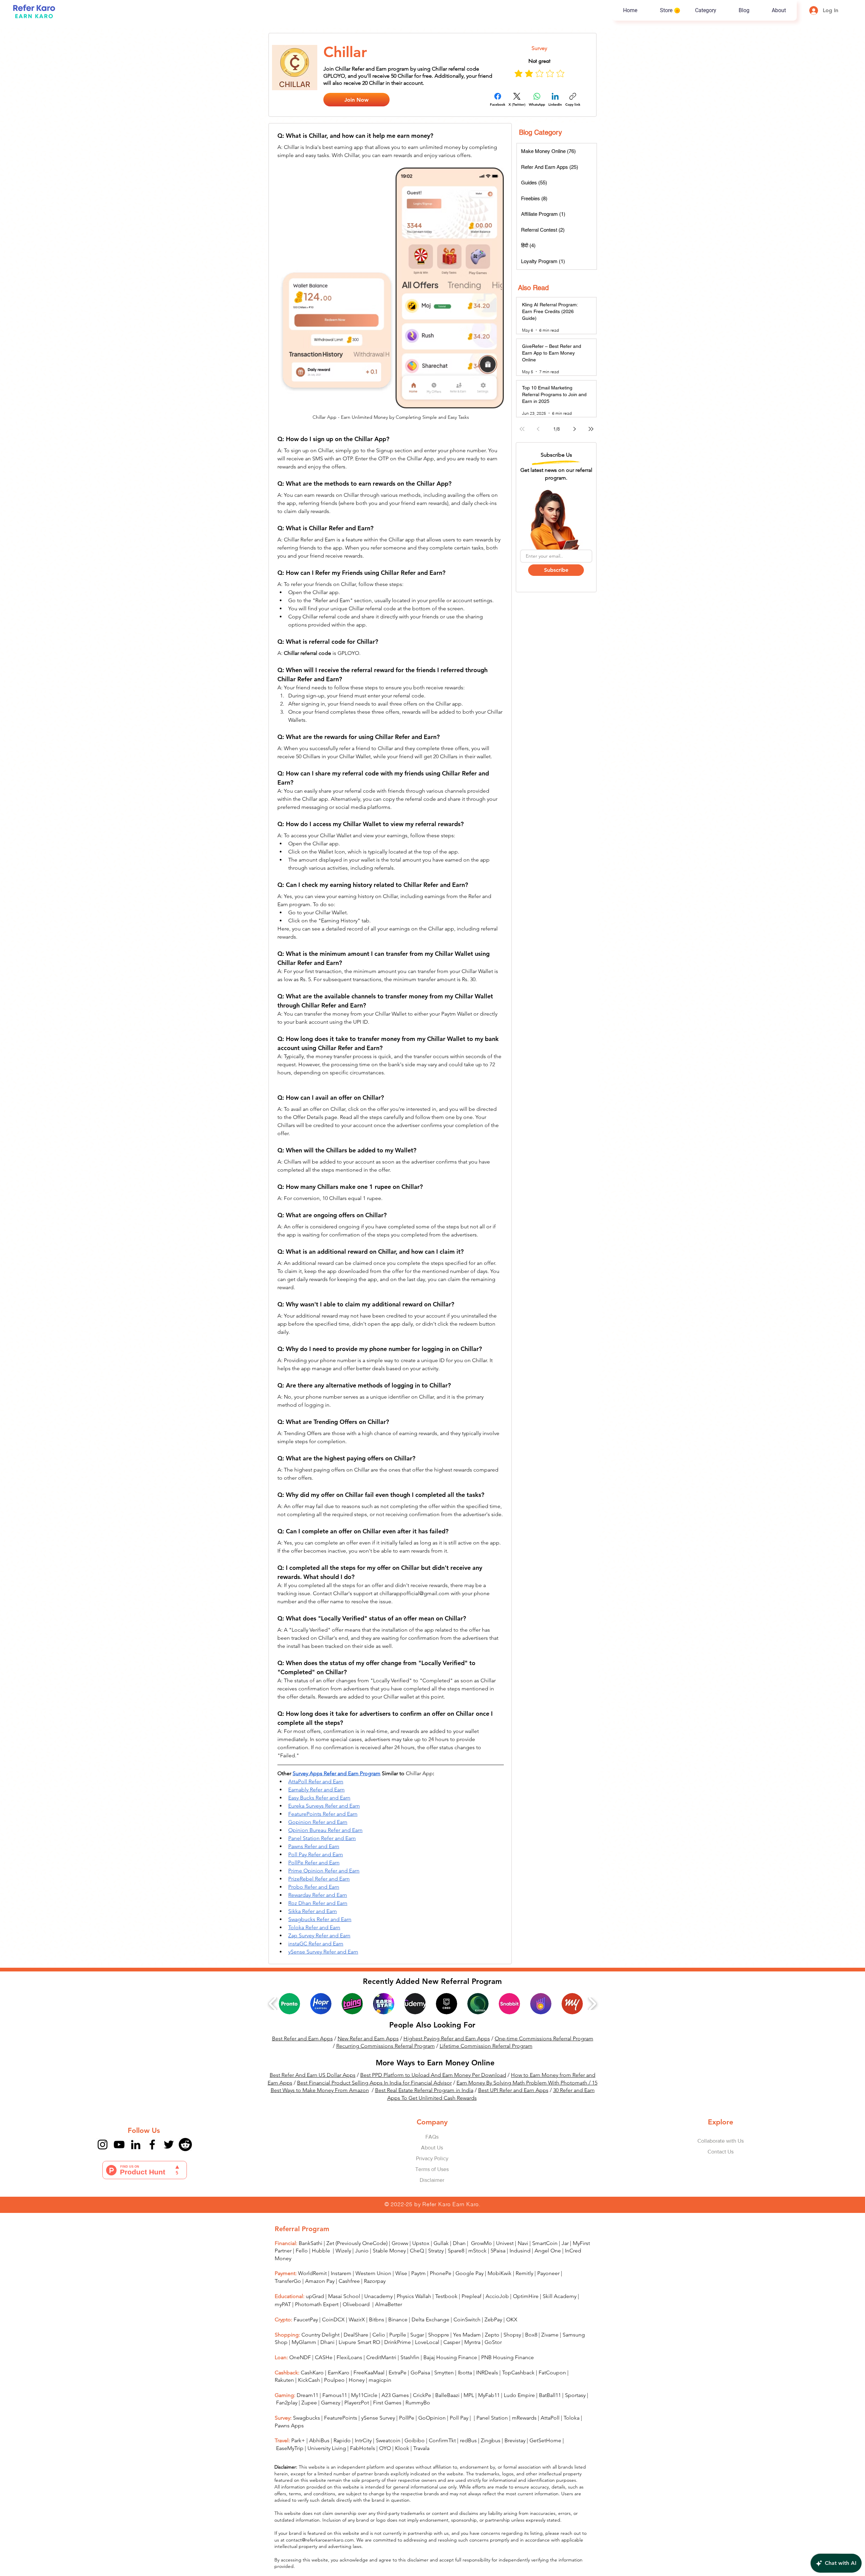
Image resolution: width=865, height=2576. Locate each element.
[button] (500, 1197)
